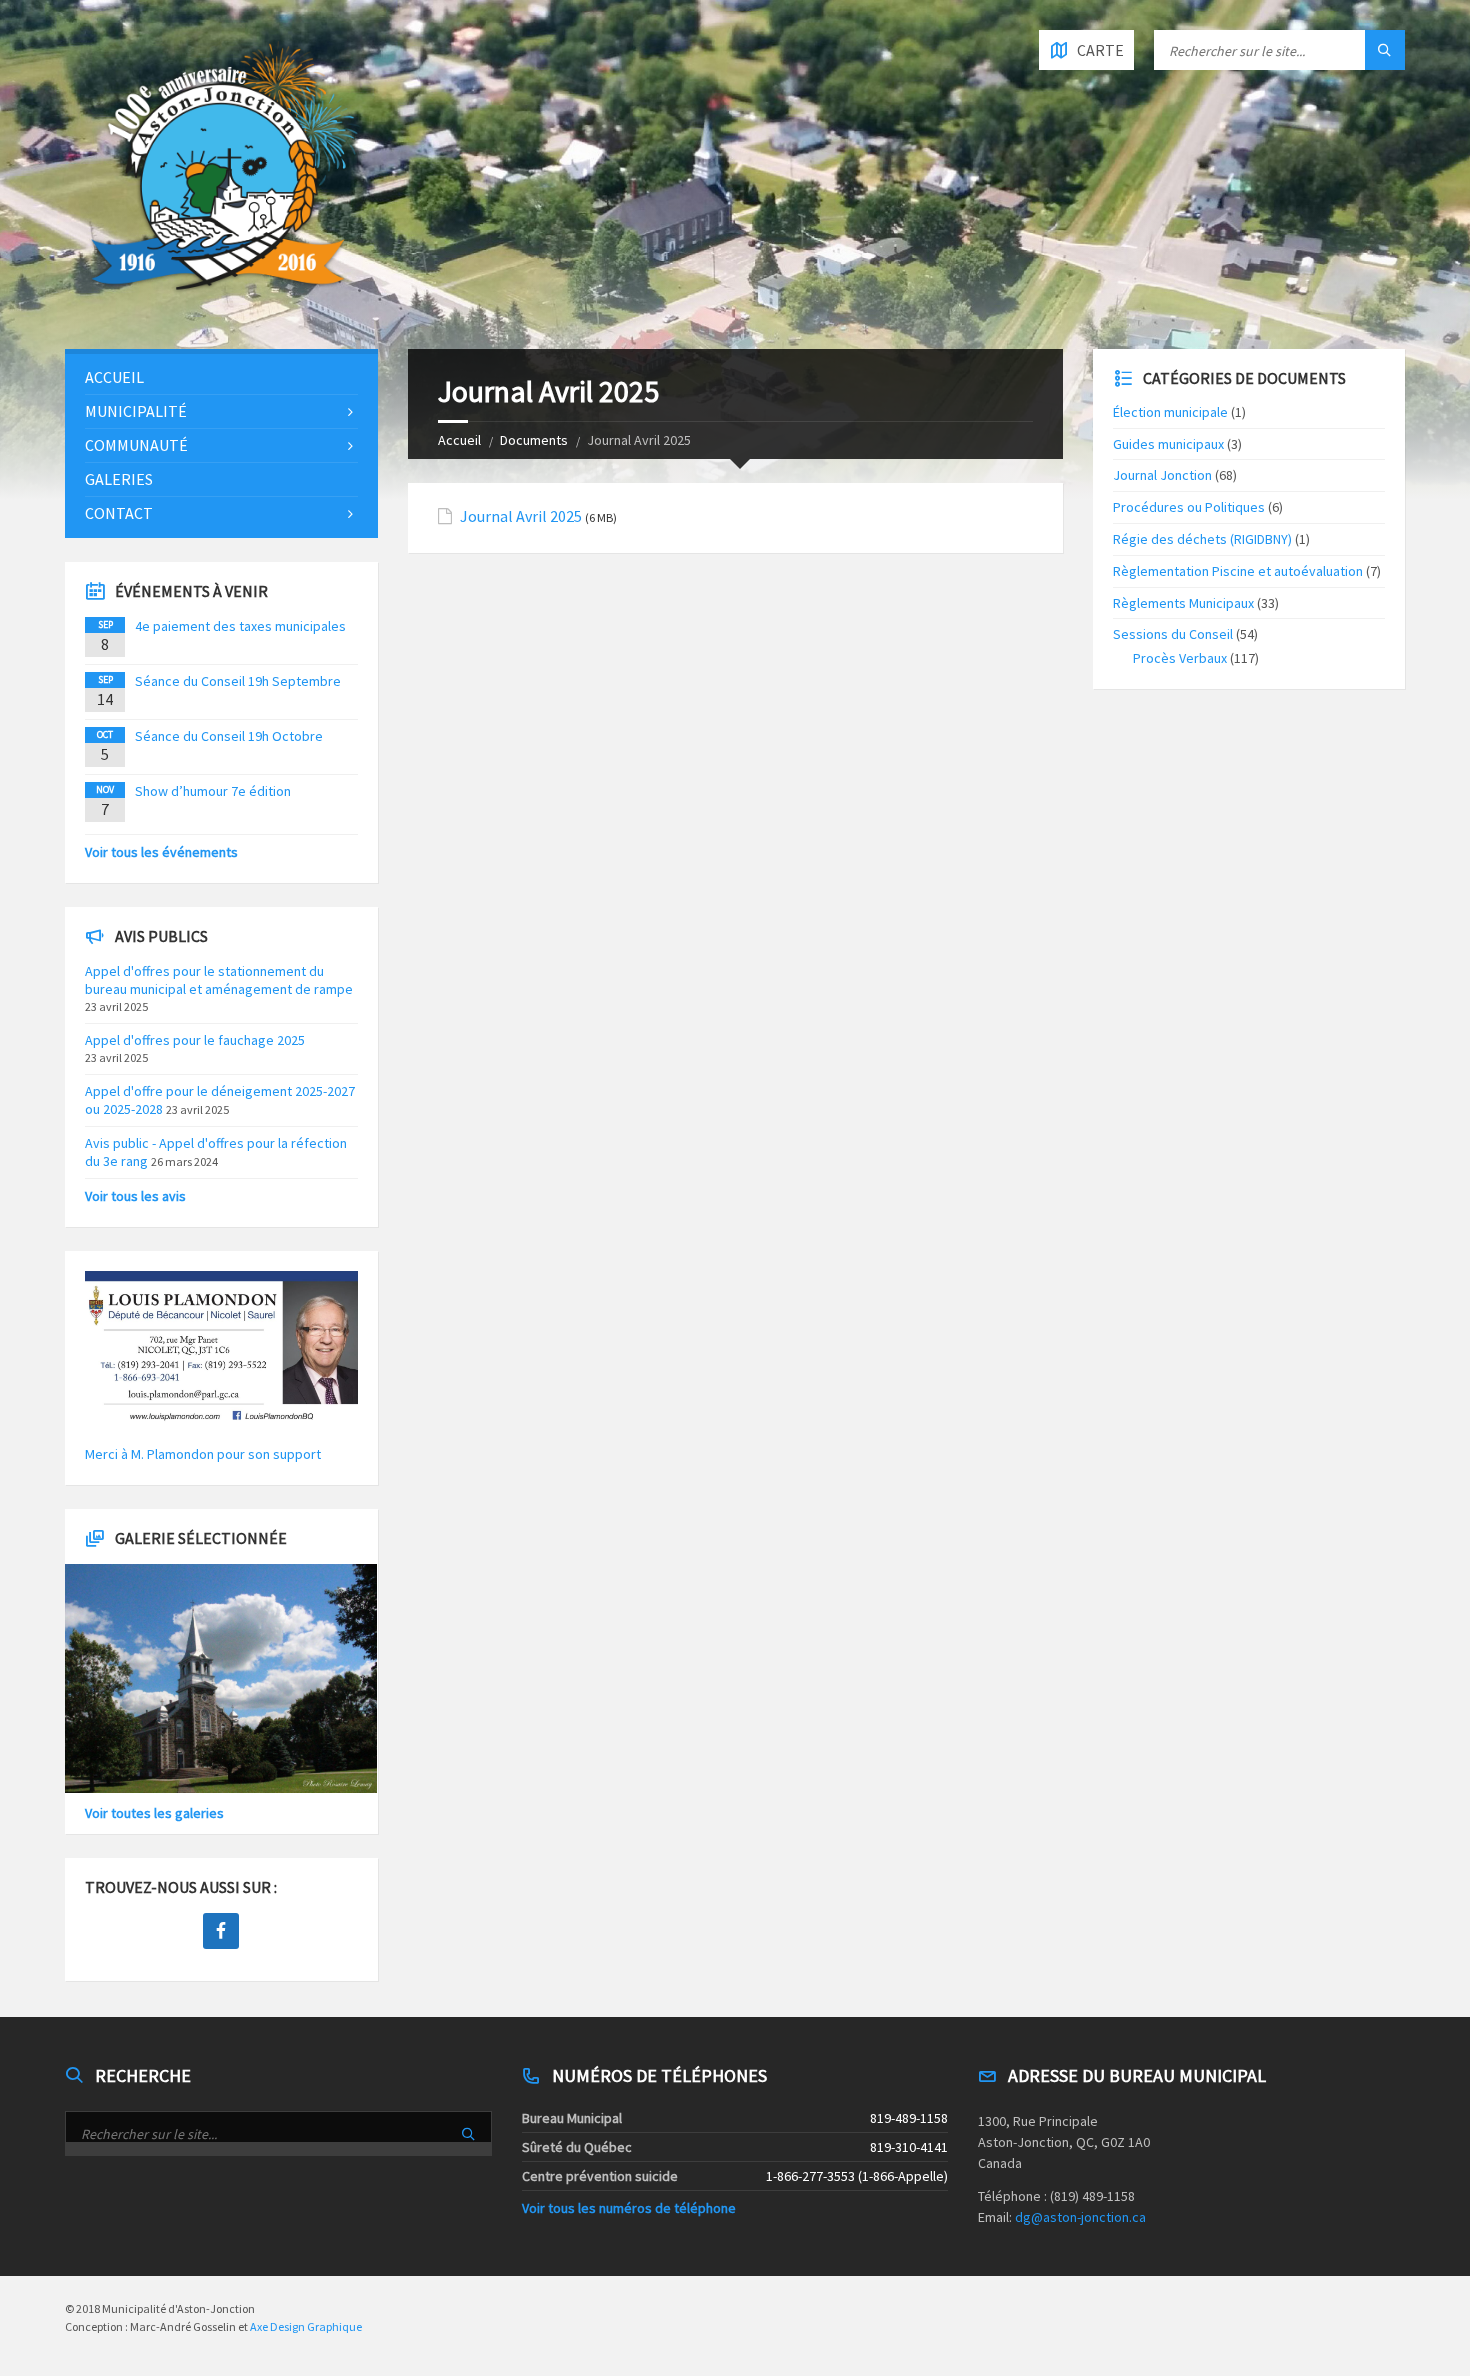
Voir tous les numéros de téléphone (629, 2208)
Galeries (119, 479)
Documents (534, 440)
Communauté (136, 445)
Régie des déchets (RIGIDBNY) (1202, 539)
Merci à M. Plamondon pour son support (203, 1454)
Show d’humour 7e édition (213, 791)
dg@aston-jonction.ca (1080, 2217)
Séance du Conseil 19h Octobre (229, 736)
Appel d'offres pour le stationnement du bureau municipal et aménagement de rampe (219, 980)
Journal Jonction (1162, 475)
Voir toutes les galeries (154, 1813)
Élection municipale (1170, 412)
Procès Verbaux (1180, 658)
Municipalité (136, 411)
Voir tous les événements (161, 852)
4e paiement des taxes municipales (240, 626)
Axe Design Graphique (306, 2326)
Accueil (459, 440)
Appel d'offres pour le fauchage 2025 (195, 1040)
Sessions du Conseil (1173, 634)
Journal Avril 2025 (521, 516)
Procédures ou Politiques (1189, 507)
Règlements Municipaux (1183, 603)
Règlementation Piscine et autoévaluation (1238, 571)
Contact (119, 513)
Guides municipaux (1168, 444)
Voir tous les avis (135, 1196)
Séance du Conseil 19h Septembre (238, 681)
